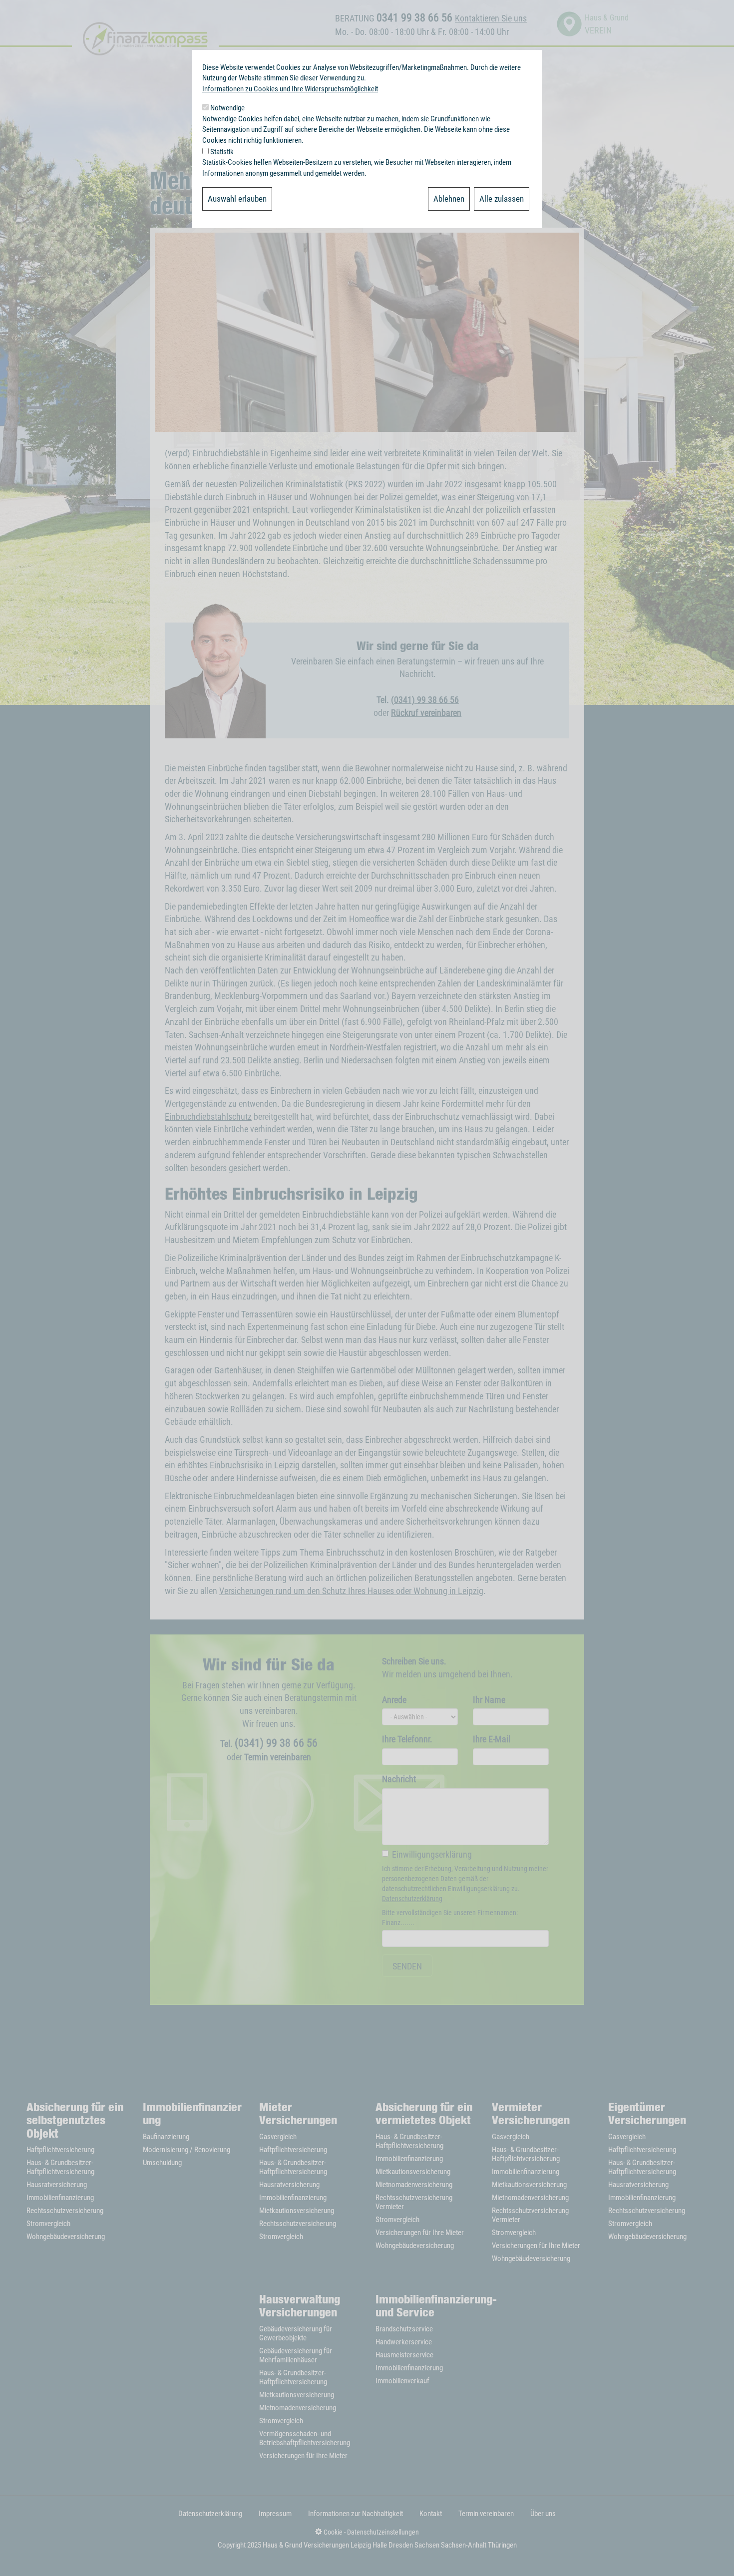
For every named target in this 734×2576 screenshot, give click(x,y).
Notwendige (227, 108)
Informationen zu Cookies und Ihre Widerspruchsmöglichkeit (290, 89)
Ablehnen (449, 199)
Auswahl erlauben (237, 199)
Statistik (222, 152)
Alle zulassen (502, 199)
